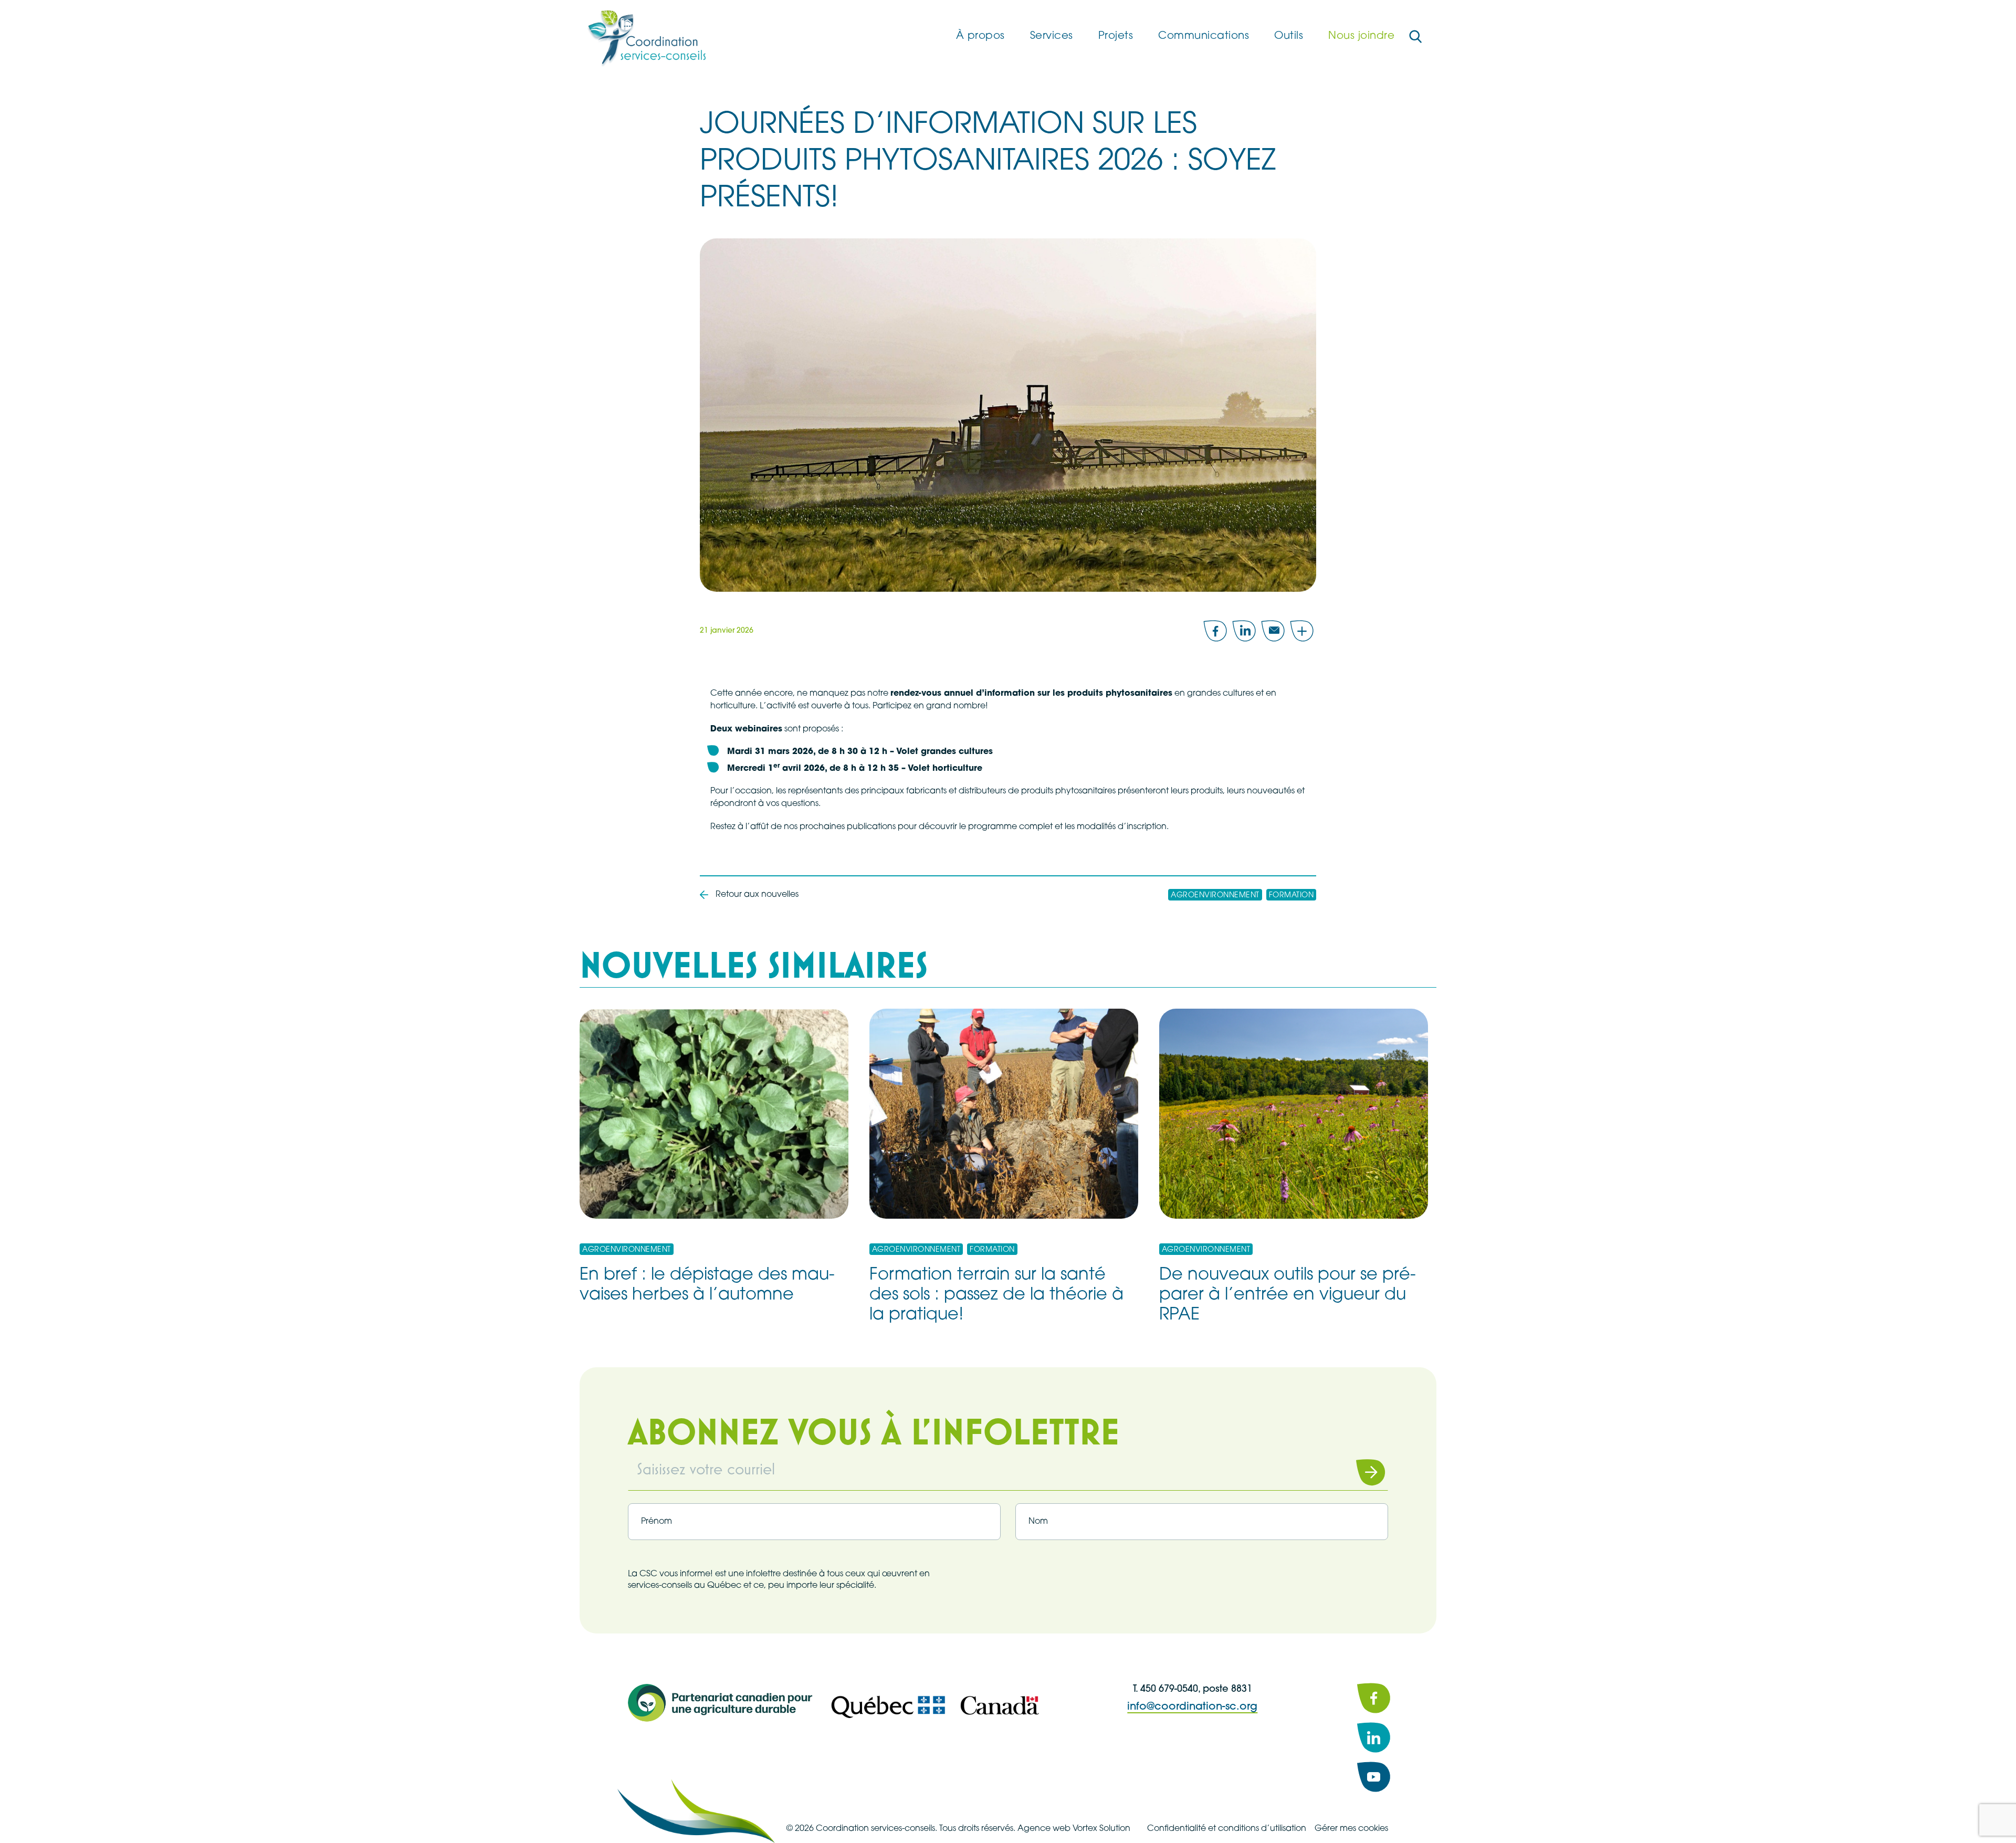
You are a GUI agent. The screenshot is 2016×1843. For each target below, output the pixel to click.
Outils (1289, 36)
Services (1052, 36)
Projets (1116, 36)
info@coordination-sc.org (1192, 1707)
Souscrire (1357, 1472)
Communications (1204, 36)
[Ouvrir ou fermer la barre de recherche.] (1415, 37)
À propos (980, 36)
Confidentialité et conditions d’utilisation (1227, 1829)
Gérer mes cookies (1351, 1829)
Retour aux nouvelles (757, 895)
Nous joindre (1361, 36)
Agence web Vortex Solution (1074, 1829)
